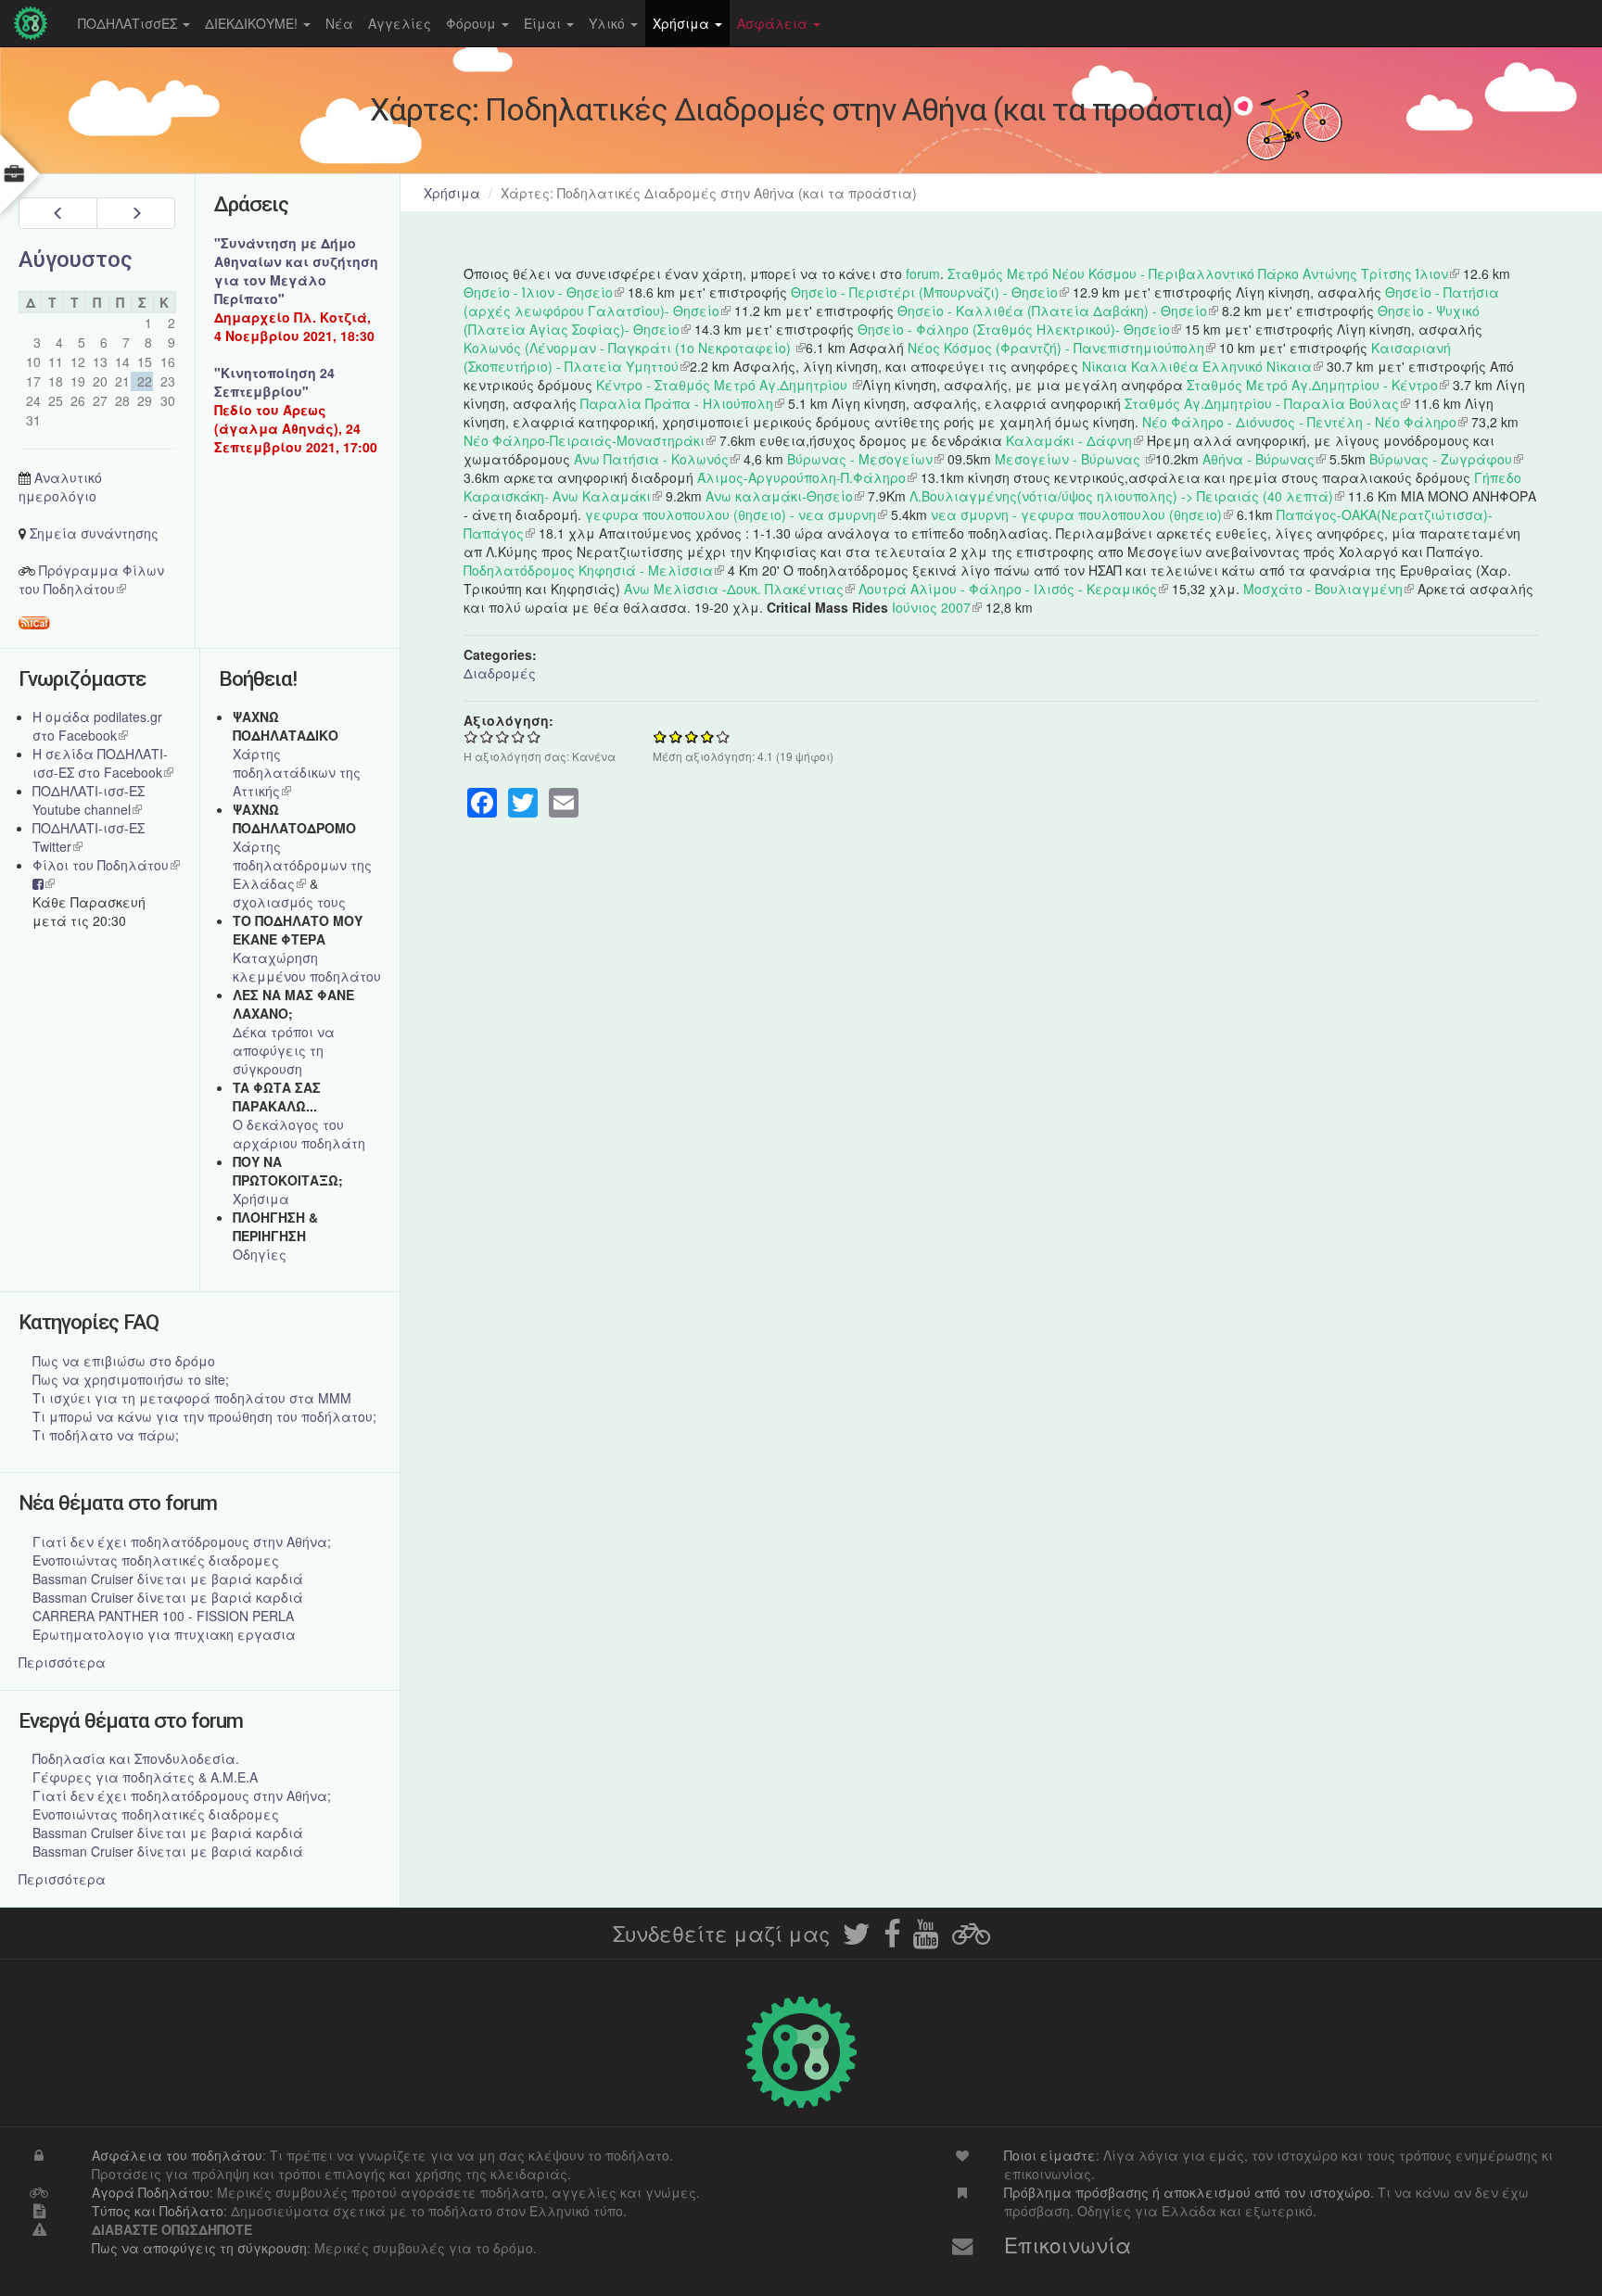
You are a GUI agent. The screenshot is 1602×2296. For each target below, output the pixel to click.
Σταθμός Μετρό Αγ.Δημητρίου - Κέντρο (1318, 385)
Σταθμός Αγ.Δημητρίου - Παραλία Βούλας (1267, 403)
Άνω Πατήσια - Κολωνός (657, 459)
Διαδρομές (500, 673)
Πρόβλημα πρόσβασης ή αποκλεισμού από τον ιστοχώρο (1187, 2192)
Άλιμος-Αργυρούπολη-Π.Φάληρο (807, 477)
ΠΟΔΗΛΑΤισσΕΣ (129, 23)
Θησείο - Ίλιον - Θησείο (544, 292)
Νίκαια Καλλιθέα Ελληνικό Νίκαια (1202, 366)
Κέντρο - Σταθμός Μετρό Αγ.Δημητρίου (729, 385)
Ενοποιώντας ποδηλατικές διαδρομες (156, 1560)
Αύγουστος (76, 260)
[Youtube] (926, 1939)
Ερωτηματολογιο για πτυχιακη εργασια (164, 1634)
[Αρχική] (35, 23)
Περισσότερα (62, 1662)
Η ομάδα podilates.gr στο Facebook (97, 726)
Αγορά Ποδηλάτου (151, 2192)
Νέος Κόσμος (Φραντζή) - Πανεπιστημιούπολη (1062, 348)
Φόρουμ (473, 23)
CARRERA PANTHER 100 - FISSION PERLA (163, 1616)
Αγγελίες (400, 23)
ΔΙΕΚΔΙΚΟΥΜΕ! (253, 23)
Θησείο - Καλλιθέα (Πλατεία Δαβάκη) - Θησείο (1058, 311)
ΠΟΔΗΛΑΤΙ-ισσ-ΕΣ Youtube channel (89, 800)
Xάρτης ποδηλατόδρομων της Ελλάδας (302, 865)
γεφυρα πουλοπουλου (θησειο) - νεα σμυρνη (736, 514)
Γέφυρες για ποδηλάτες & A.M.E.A (145, 1777)
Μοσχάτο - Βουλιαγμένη (1329, 589)
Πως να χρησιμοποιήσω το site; (131, 1379)
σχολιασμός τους (289, 902)
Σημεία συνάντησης (94, 533)
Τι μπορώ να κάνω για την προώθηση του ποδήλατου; (204, 1416)
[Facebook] (892, 1939)
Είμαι (544, 23)
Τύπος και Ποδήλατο (158, 2211)
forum (923, 273)
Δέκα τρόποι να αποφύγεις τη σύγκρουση (284, 1050)
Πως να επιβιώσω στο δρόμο (124, 1361)
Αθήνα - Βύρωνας (1264, 459)
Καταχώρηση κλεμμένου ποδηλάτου (307, 967)
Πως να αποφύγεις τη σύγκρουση (199, 2248)
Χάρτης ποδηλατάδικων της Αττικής (297, 772)
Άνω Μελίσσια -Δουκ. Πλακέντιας (739, 589)
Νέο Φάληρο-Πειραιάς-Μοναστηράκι (590, 440)
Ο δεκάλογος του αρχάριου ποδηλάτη (299, 1134)
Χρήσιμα (683, 23)
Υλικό (609, 23)
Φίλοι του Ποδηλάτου (106, 865)
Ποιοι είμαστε (1050, 2155)
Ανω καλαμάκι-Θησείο (785, 496)
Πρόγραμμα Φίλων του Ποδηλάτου (91, 579)
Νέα (339, 23)
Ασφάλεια (774, 23)
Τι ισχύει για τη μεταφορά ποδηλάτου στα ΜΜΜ (192, 1398)
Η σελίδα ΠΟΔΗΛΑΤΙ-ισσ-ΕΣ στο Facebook (103, 763)
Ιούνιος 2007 (937, 607)
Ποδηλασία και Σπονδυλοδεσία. (136, 1758)
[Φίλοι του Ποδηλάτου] (971, 1939)
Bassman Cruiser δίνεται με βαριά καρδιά (168, 1579)
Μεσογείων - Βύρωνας (1075, 459)
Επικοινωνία (1068, 2244)
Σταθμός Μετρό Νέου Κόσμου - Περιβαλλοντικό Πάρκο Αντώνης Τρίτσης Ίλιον (1203, 273)
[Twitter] (857, 1939)
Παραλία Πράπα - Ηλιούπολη (682, 403)
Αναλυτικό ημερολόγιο (60, 487)
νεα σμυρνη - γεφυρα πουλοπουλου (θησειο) (1082, 514)
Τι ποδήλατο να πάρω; (106, 1435)
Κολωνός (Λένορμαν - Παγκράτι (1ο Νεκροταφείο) (635, 348)
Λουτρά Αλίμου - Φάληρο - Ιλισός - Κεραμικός (1013, 589)
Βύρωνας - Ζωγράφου (1446, 459)
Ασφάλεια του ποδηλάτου (177, 2155)
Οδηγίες (260, 1254)
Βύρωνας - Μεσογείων (865, 459)
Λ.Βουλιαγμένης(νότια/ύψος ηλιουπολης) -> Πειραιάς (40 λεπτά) (1127, 496)
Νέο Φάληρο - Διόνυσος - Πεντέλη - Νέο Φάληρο (1305, 422)
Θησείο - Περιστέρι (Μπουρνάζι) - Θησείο (930, 292)
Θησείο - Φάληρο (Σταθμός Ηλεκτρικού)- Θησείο (1019, 329)
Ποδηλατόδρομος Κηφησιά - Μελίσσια (594, 570)
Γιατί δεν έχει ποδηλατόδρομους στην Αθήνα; (182, 1541)
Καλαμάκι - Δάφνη (1074, 440)
